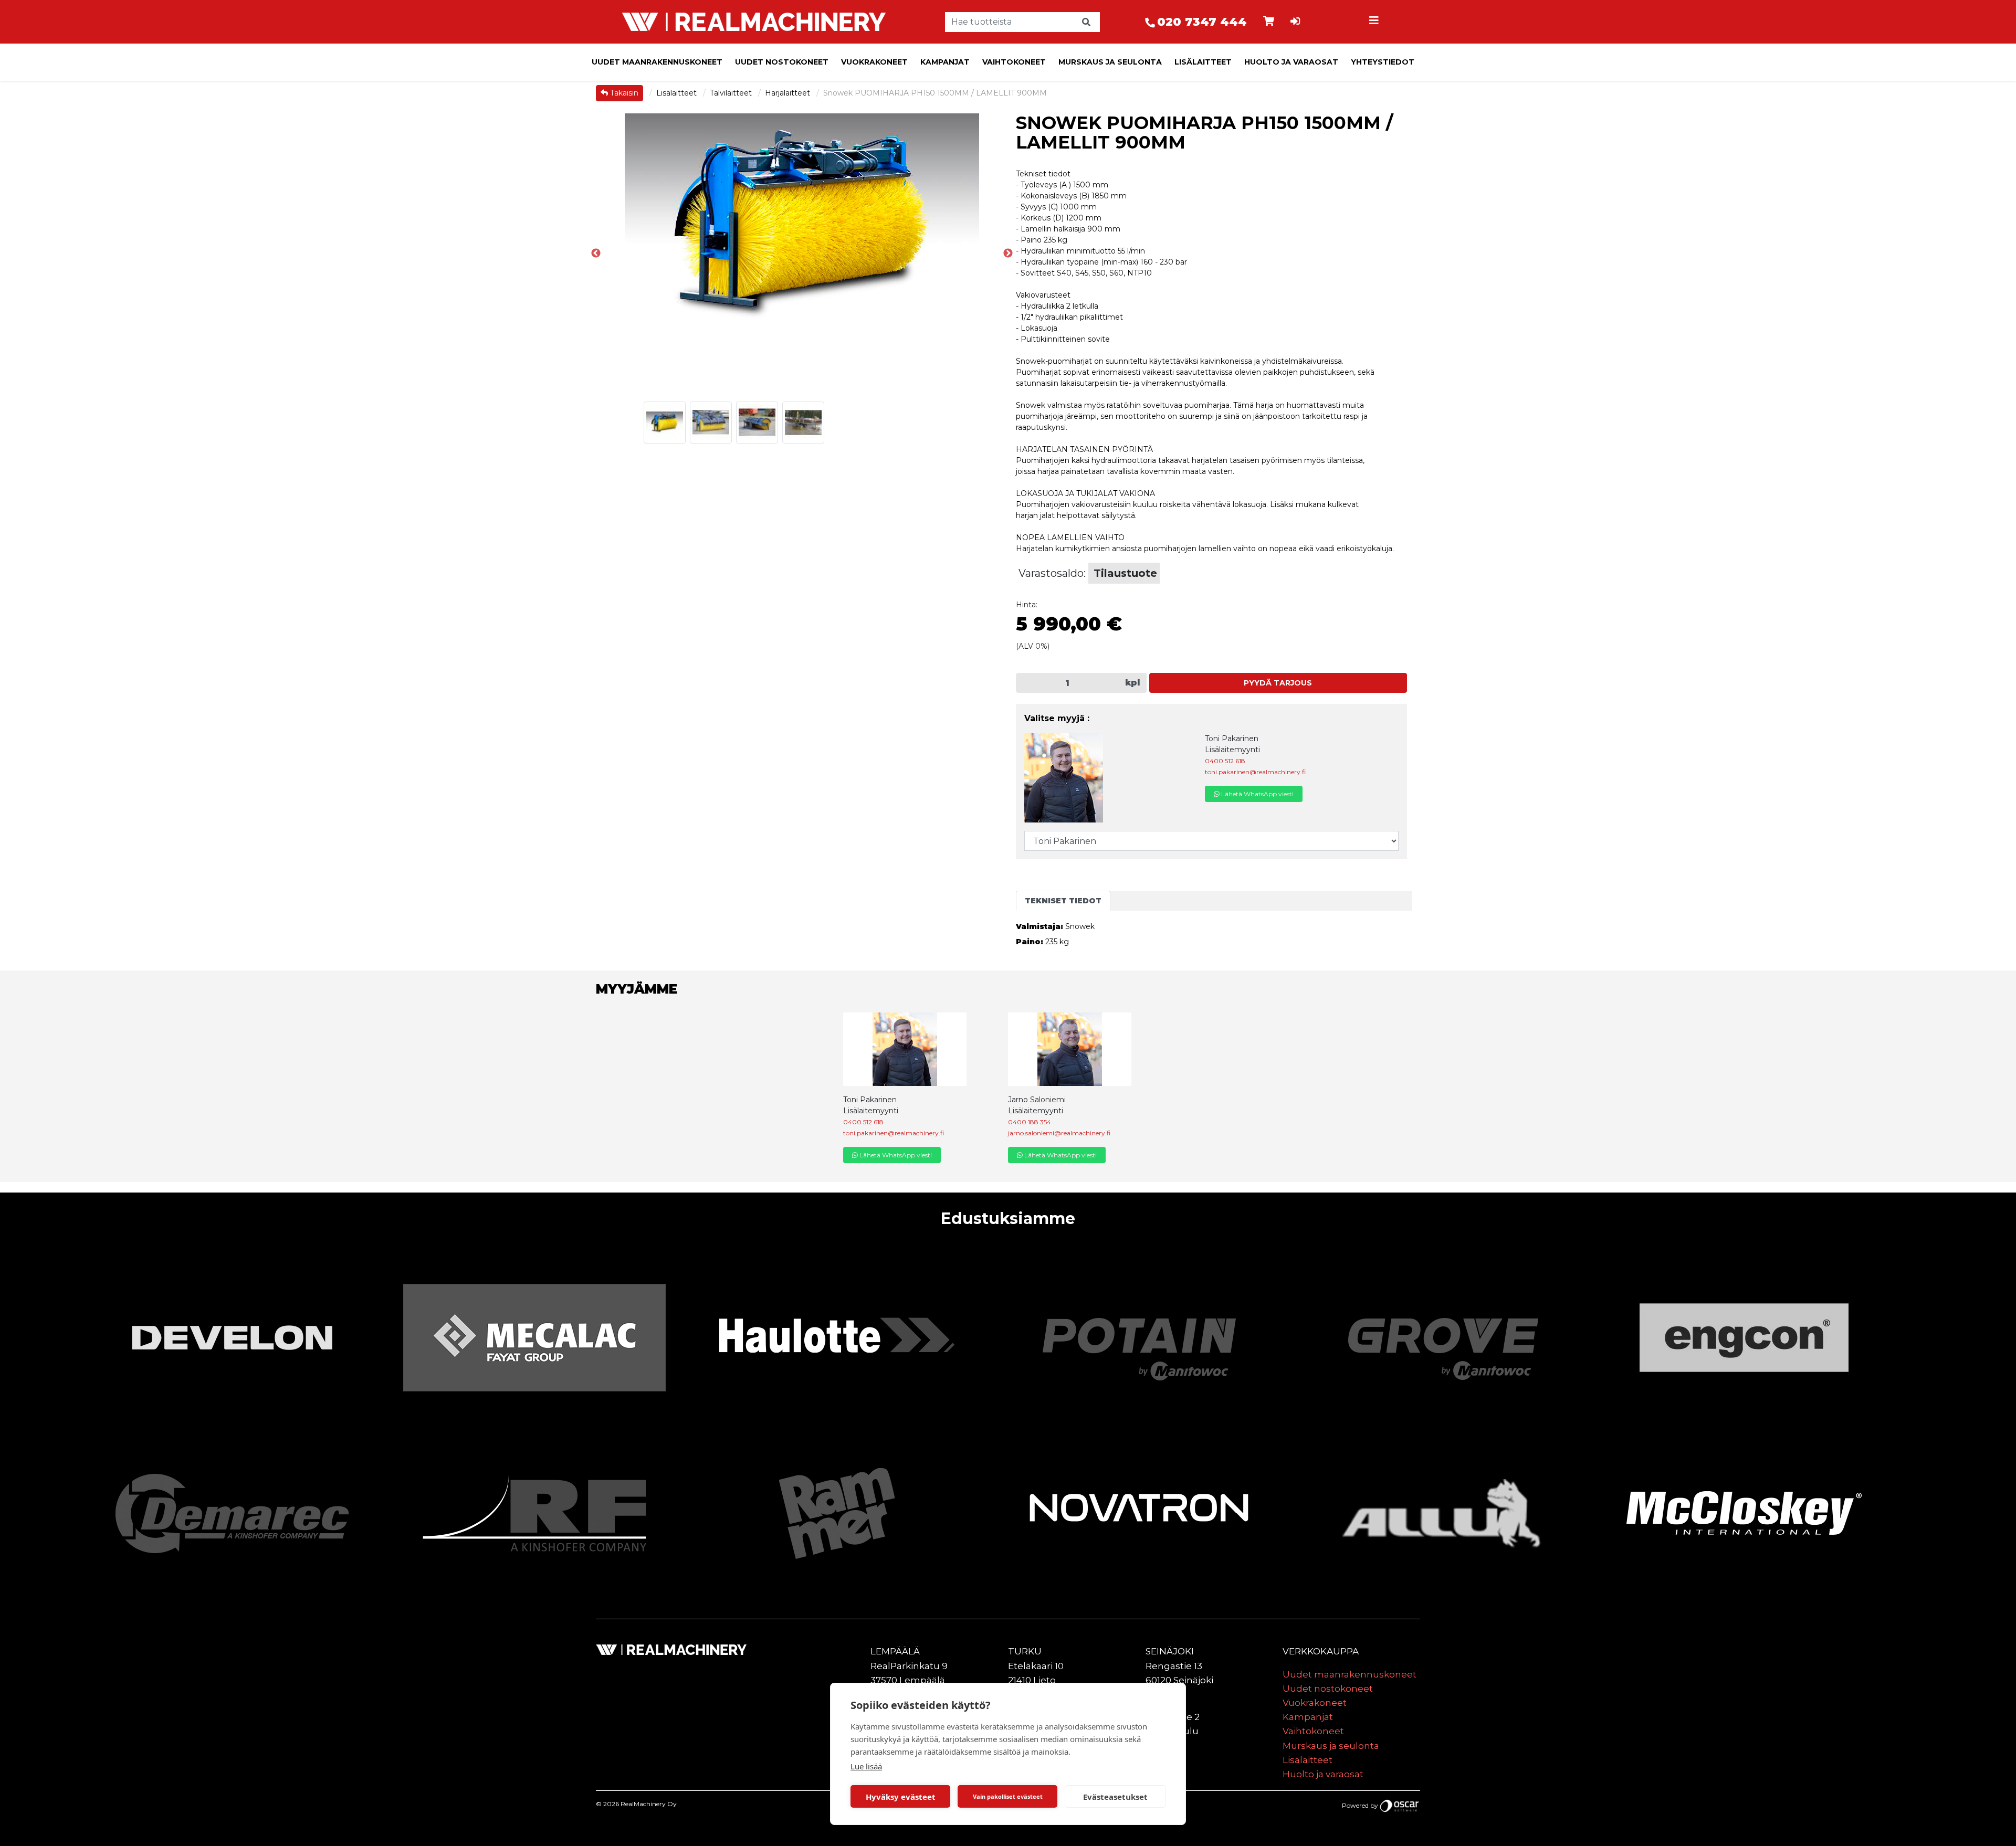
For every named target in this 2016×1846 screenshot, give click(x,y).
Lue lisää (866, 1766)
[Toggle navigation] (1375, 22)
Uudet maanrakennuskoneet (657, 62)
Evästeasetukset (1115, 1797)
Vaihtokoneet (1014, 62)
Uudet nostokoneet (782, 62)
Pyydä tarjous (1278, 683)
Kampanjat (945, 62)
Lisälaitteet (1203, 62)
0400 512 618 (1225, 761)
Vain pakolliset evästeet (1008, 1796)
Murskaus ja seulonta (1110, 62)
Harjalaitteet (789, 93)
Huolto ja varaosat (1291, 62)
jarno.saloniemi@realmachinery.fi (1059, 1133)
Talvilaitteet (732, 93)
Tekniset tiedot (1063, 901)
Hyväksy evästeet (901, 1797)
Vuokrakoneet (874, 62)
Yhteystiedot (1383, 62)
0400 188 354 (1030, 1122)
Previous (596, 254)
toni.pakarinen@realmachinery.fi (1255, 772)
